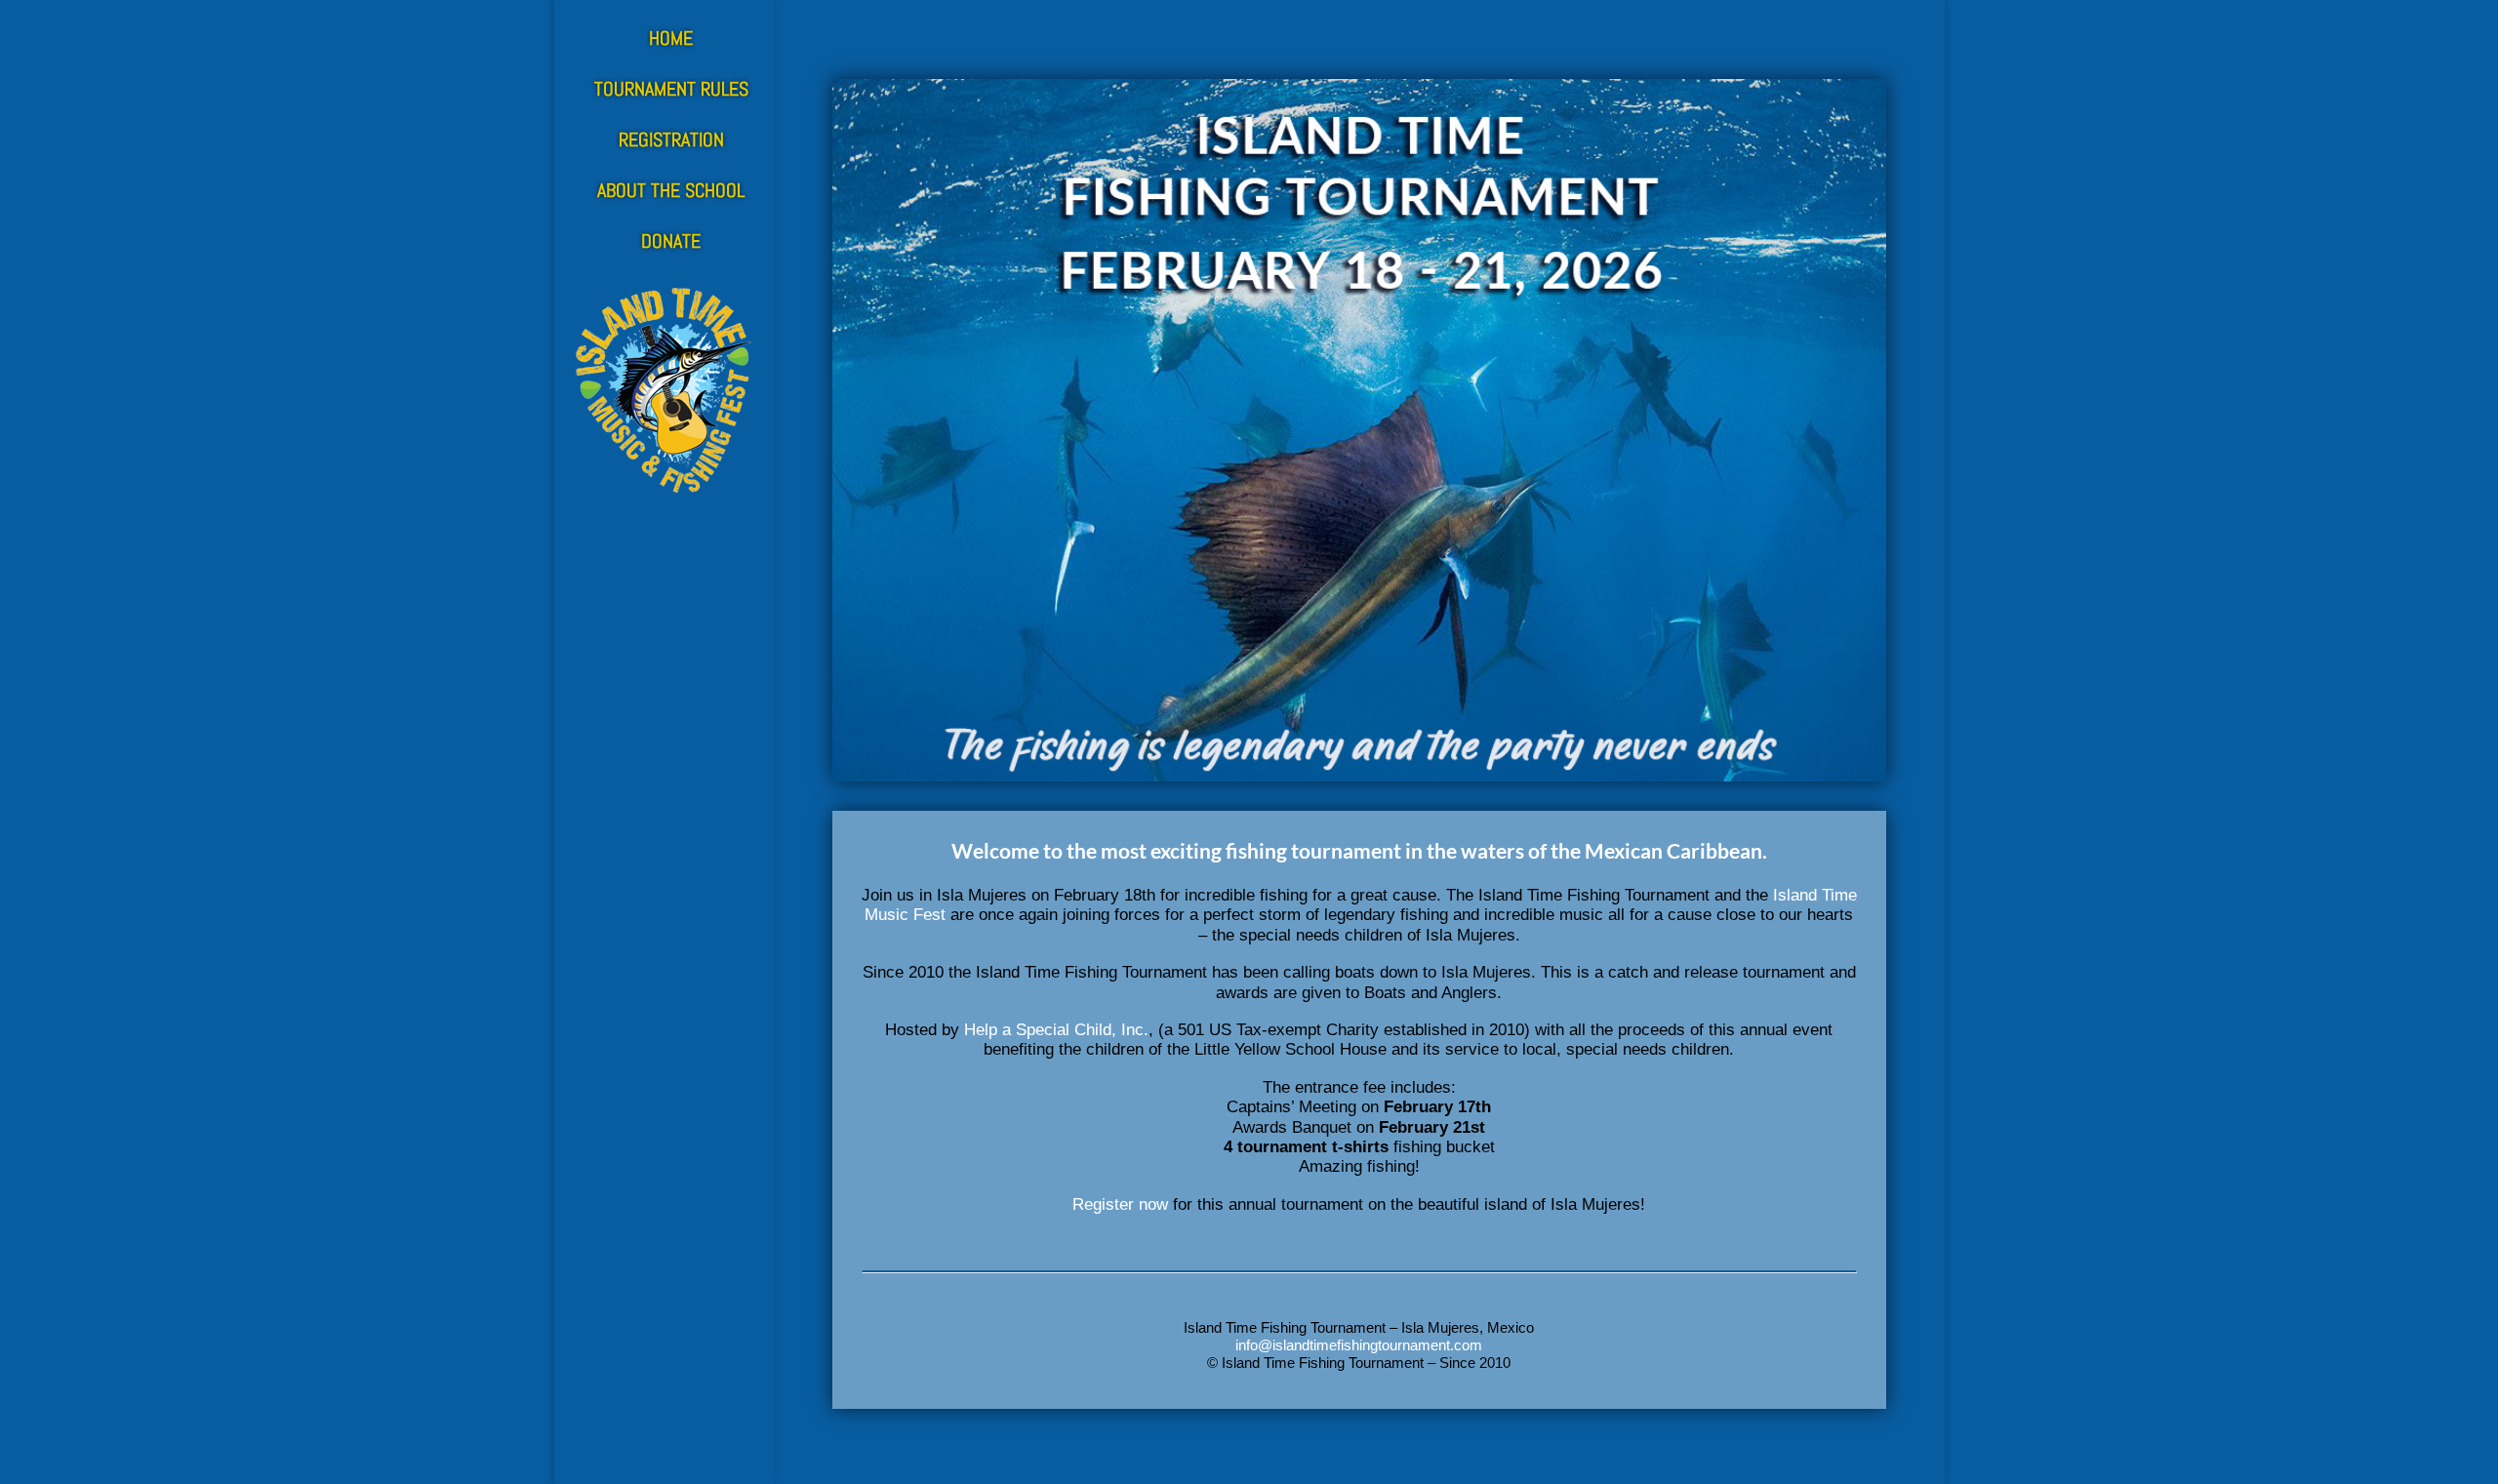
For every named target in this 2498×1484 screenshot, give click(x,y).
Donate (671, 241)
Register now (1120, 1204)
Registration (671, 140)
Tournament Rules (671, 89)
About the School (671, 190)
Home (671, 38)
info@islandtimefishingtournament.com (1359, 1345)
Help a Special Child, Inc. (1056, 1030)
